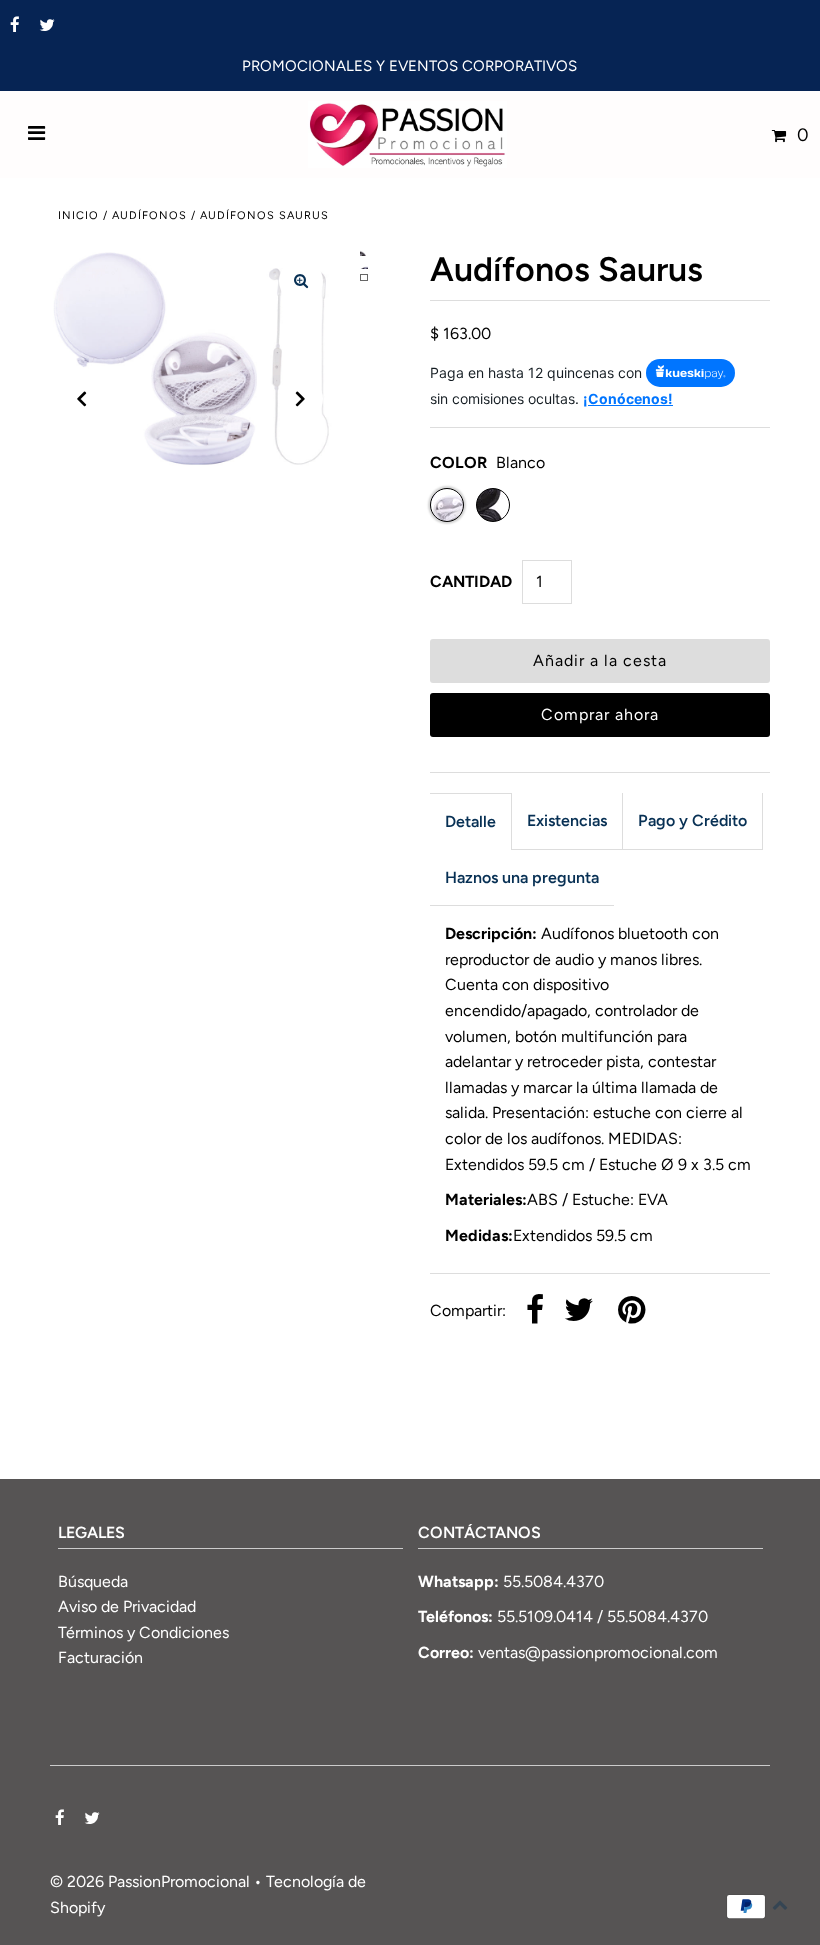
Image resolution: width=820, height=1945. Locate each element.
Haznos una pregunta (522, 877)
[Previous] (82, 399)
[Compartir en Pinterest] (631, 1311)
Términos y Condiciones (143, 1632)
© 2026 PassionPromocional (150, 1881)
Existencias (567, 820)
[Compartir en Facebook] (535, 1311)
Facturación (100, 1657)
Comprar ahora (600, 714)
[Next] (301, 399)
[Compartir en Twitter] (579, 1311)
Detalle (470, 821)
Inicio (78, 215)
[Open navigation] (37, 135)
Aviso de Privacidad (127, 1606)
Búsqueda (93, 1581)
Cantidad (471, 581)
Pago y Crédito (692, 820)
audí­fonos (149, 215)
